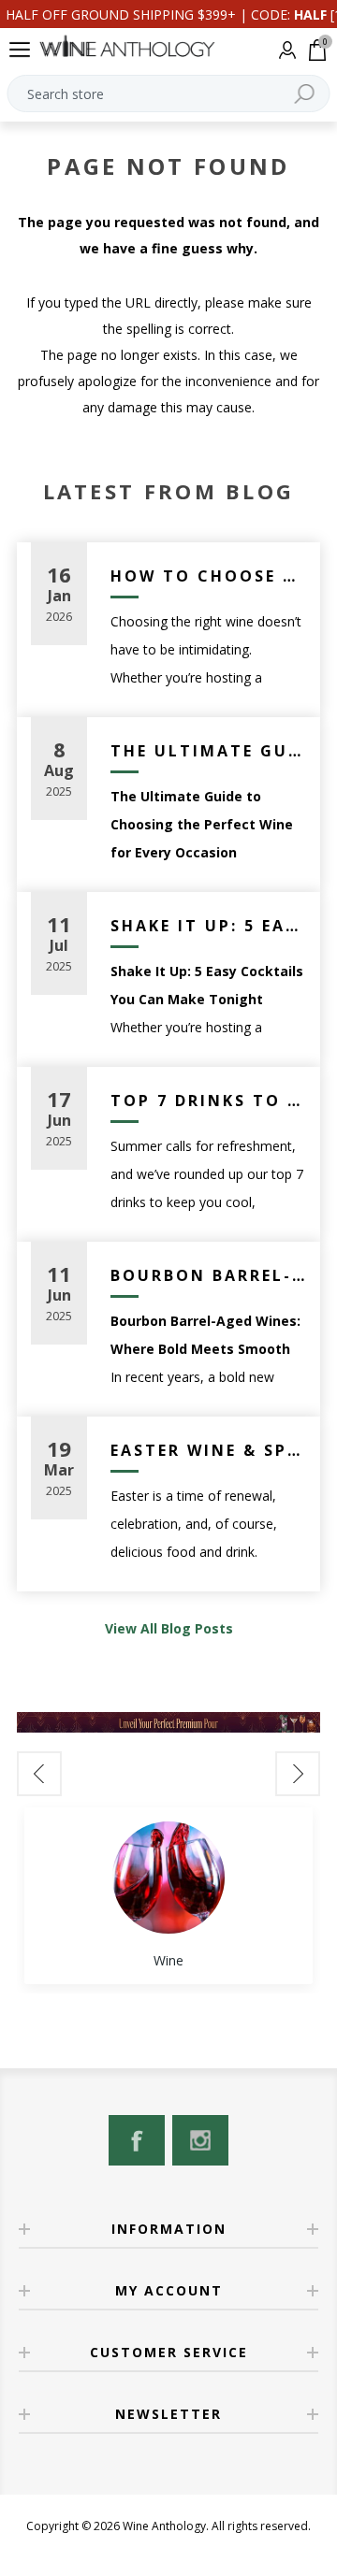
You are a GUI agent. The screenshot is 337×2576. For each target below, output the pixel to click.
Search (304, 94)
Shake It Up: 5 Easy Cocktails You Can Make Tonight (208, 926)
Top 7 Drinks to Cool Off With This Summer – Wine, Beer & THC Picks (208, 1101)
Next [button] (298, 1774)
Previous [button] (39, 1774)
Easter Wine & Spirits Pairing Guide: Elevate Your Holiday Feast (208, 1450)
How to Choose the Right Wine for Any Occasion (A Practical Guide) (208, 576)
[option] (168, 1896)
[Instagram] (200, 2140)
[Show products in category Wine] (168, 1878)
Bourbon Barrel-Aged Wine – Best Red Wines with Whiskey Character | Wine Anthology (208, 1275)
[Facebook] (137, 2140)
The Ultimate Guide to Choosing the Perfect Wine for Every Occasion (208, 751)
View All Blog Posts (169, 1628)
